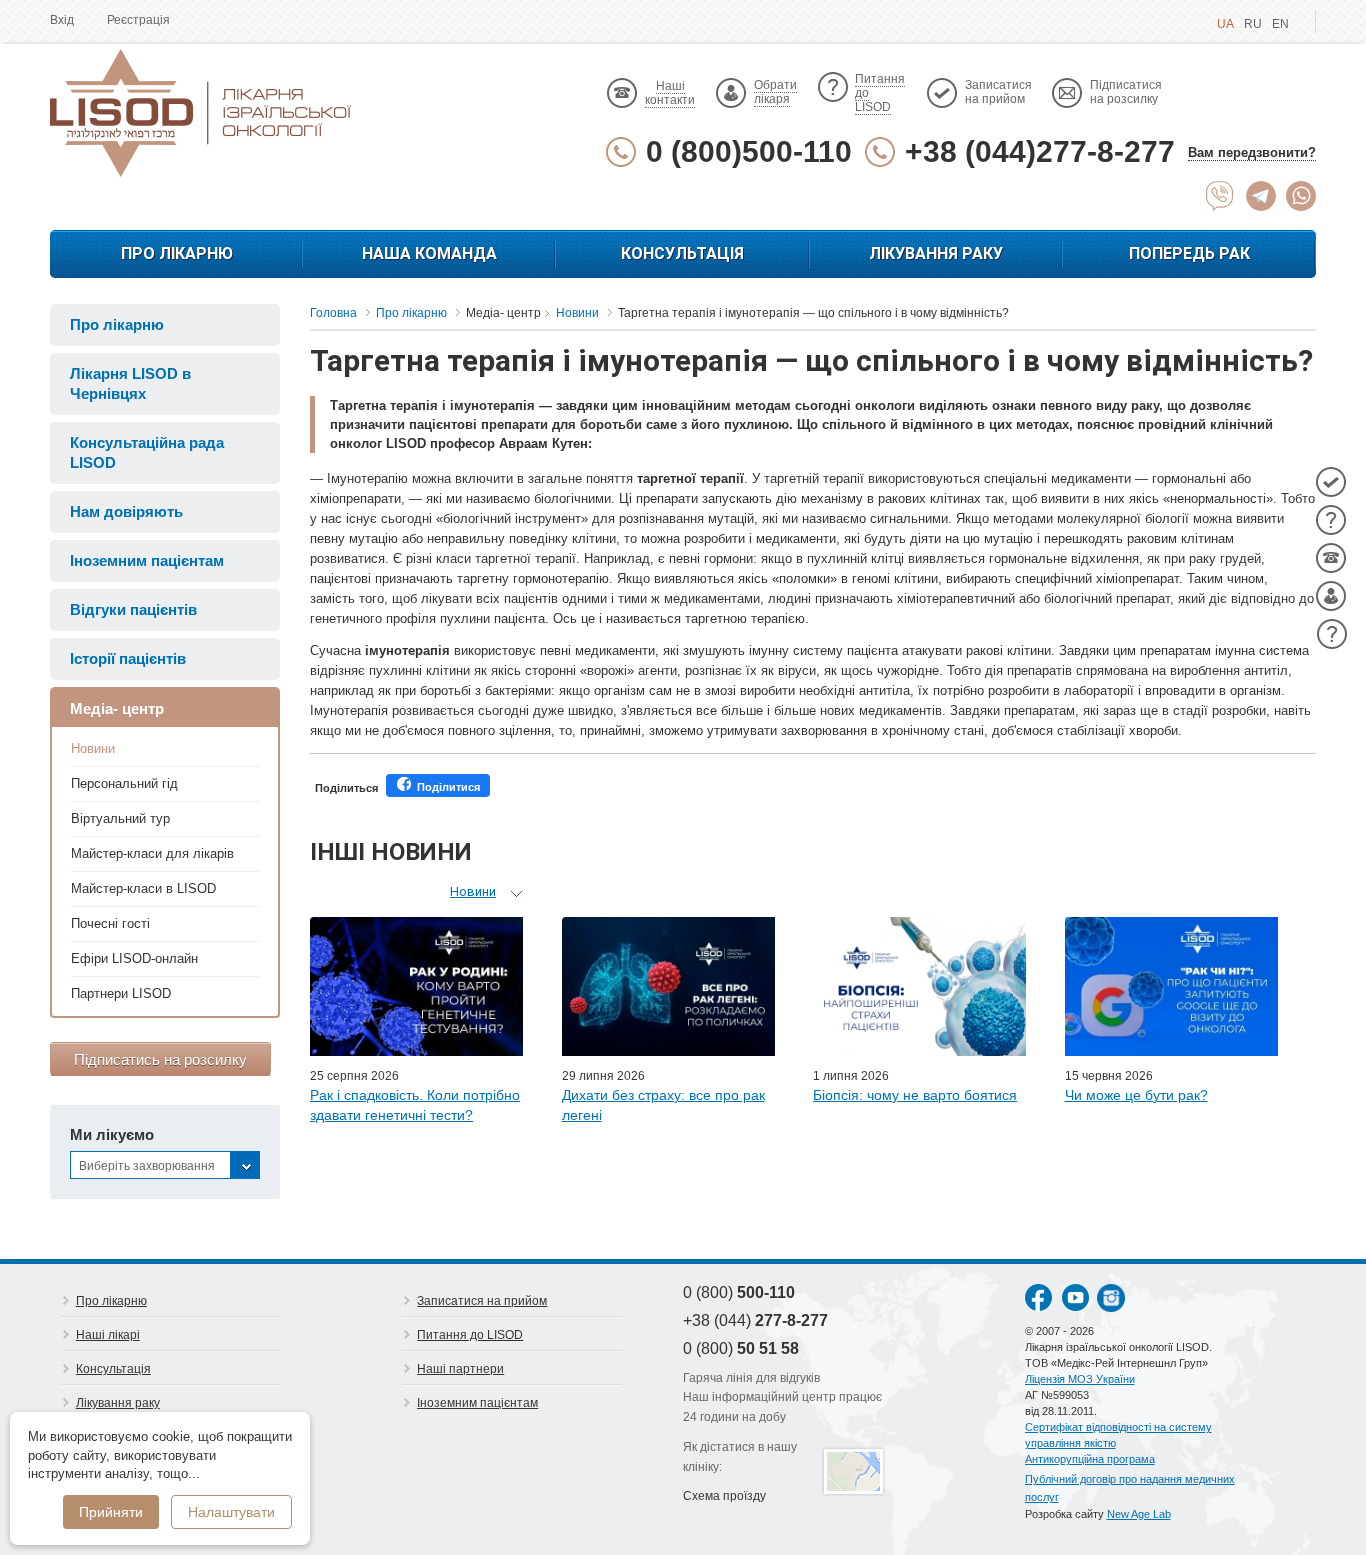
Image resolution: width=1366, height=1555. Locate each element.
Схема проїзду (724, 1496)
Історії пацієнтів (128, 658)
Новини (93, 748)
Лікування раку (936, 253)
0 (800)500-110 (749, 151)
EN (1280, 24)
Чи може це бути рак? (1136, 1095)
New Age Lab (1139, 1514)
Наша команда (429, 253)
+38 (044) (755, 1320)
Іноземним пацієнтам (147, 560)
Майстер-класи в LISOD (143, 888)
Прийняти (111, 1512)
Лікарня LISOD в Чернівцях (130, 383)
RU (1253, 24)
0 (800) (739, 1292)
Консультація (682, 253)
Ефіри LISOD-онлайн (134, 958)
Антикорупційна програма (1090, 1459)
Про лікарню (177, 253)
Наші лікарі (108, 1335)
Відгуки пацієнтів (133, 609)
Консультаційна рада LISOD (147, 452)
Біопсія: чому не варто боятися (915, 1095)
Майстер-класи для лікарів (152, 853)
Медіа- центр (117, 708)
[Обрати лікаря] (1331, 596)
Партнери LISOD (121, 993)
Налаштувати (231, 1512)
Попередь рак (1189, 253)
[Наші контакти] (1331, 558)
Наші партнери (460, 1369)
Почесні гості (110, 923)
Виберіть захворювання (147, 1166)
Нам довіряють (126, 511)
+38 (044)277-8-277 (1040, 151)
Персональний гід (124, 783)
